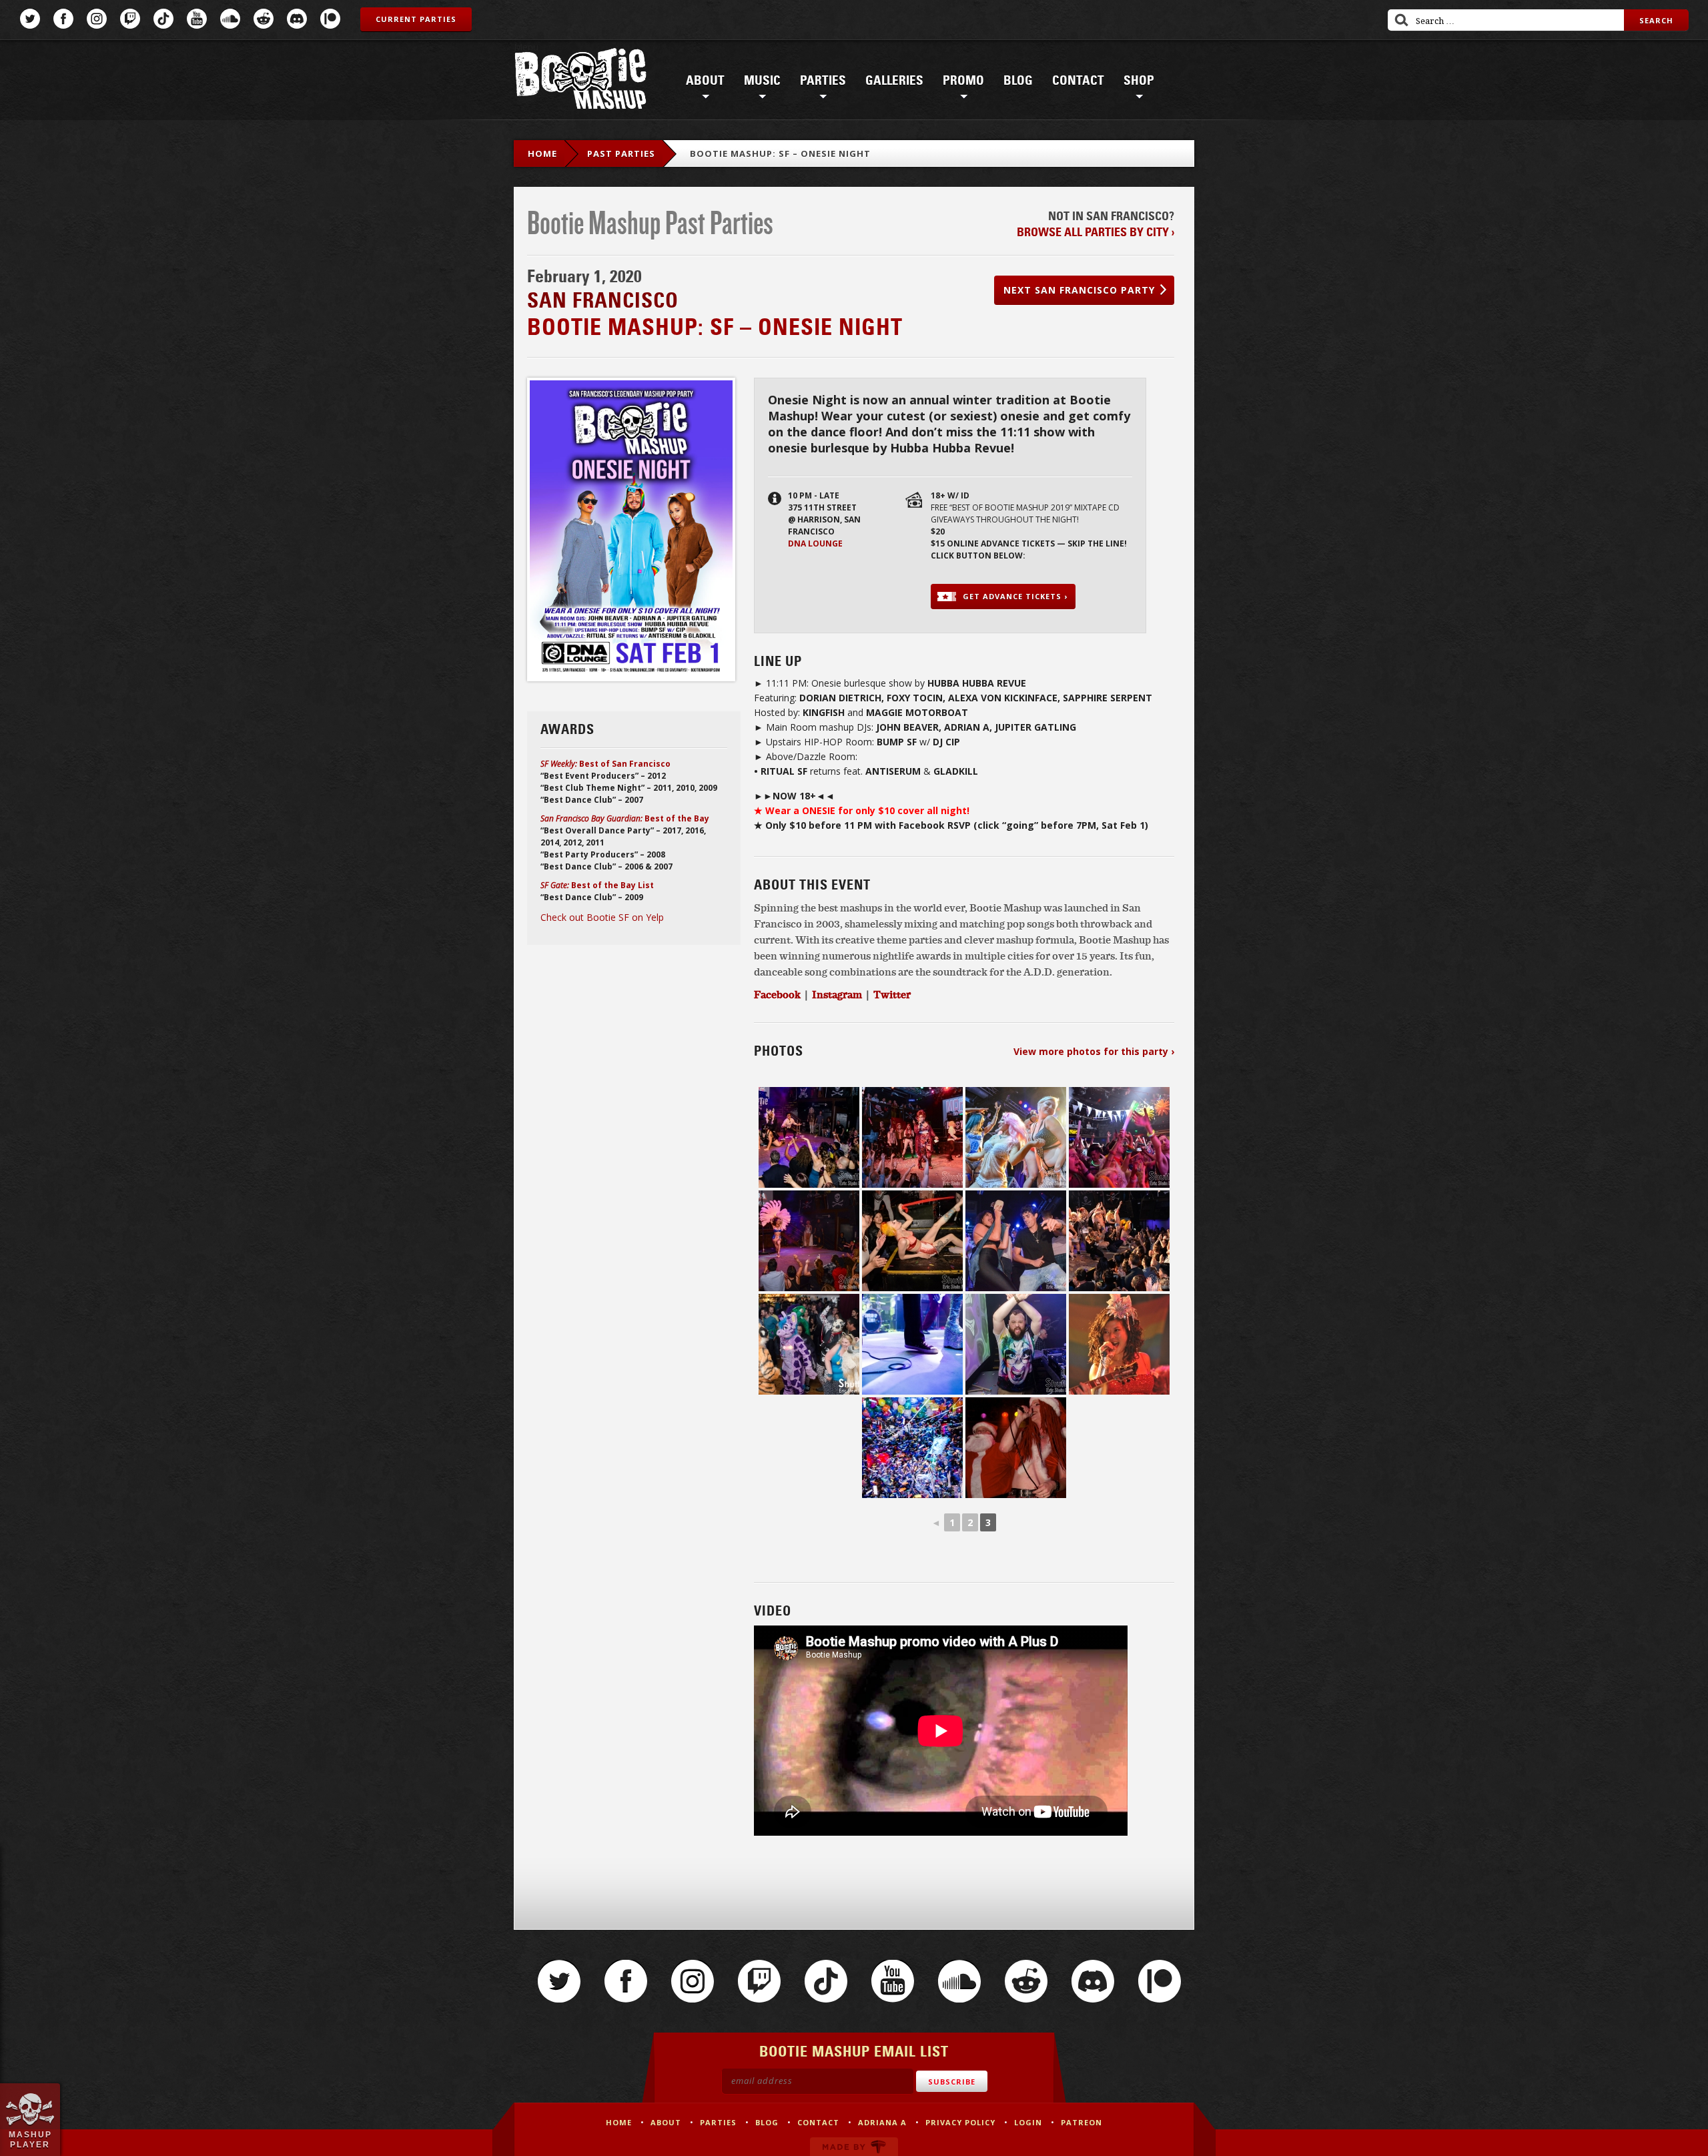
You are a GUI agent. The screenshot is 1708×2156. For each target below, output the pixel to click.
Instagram (97, 19)
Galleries (894, 81)
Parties (823, 81)
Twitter (30, 19)
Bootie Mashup (580, 81)
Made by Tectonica (854, 2147)
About (705, 81)
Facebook (63, 19)
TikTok (163, 19)
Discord (297, 19)
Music (762, 81)
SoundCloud (230, 19)
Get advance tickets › (1015, 596)
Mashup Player (30, 2139)
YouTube (197, 19)
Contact (1078, 81)
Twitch (130, 19)
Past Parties (621, 153)
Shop (1139, 81)
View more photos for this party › (1094, 1051)
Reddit (264, 19)
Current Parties (416, 19)
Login (1028, 2122)
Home (542, 153)
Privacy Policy (960, 2122)
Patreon (330, 19)
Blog (1018, 81)
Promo (963, 81)
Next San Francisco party (1079, 290)
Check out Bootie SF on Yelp (602, 917)
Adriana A (882, 2122)
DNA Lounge (815, 544)
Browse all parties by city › (1096, 232)
